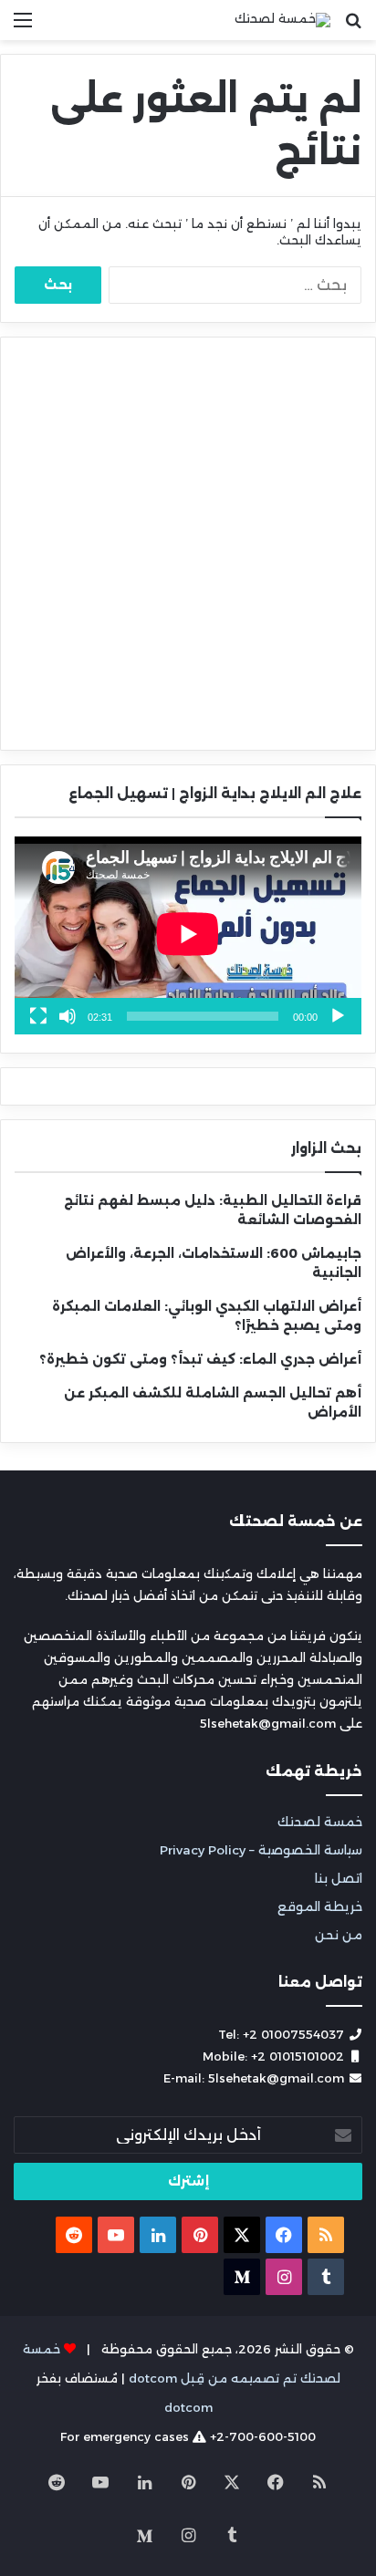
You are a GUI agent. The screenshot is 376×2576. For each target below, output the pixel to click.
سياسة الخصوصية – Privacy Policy (261, 1850)
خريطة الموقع (320, 1906)
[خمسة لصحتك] (282, 20)
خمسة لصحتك (320, 1822)
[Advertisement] (188, 544)
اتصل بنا (339, 1878)
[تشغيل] (338, 1016)
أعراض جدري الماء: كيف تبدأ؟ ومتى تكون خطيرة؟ (200, 1359)
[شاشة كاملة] (38, 1016)
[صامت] (68, 1016)
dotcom (188, 2407)
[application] (188, 935)
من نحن (339, 1935)
